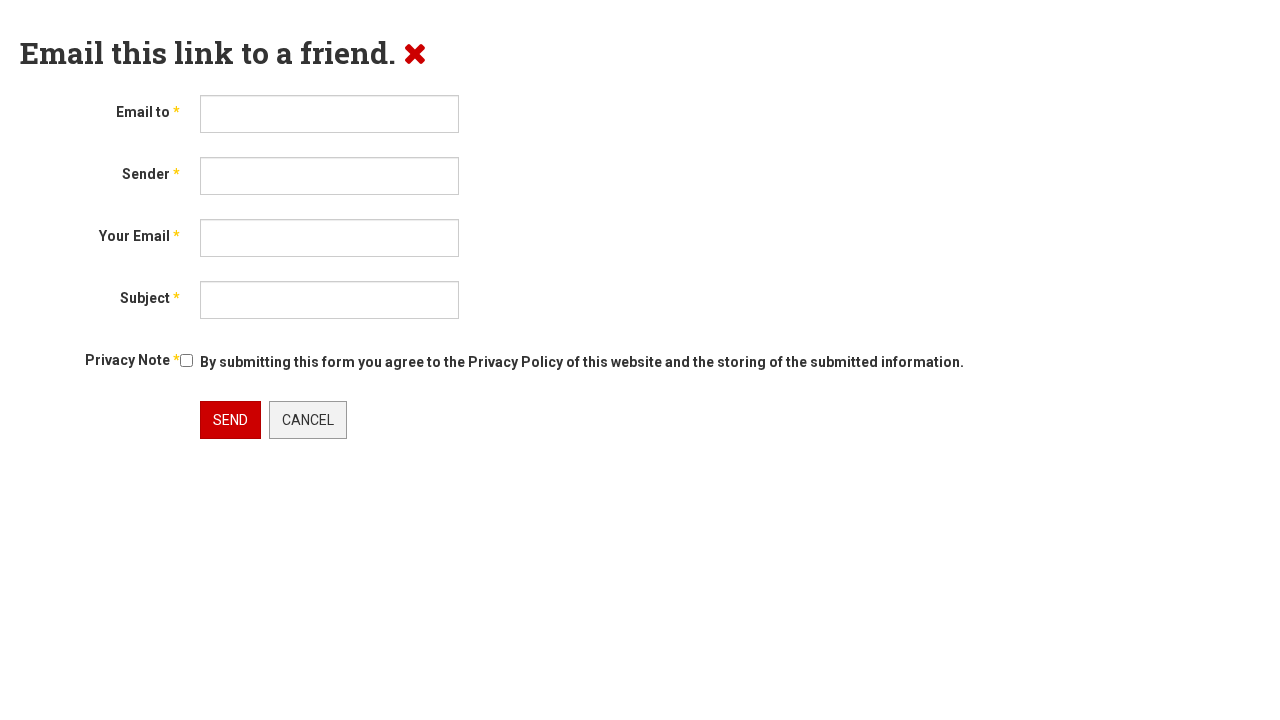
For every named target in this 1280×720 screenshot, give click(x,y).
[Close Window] (415, 52)
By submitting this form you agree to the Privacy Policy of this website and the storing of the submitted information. (582, 362)
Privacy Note (132, 360)
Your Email (139, 236)
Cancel (308, 420)
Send (230, 420)
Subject (150, 298)
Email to (148, 112)
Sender (151, 174)
